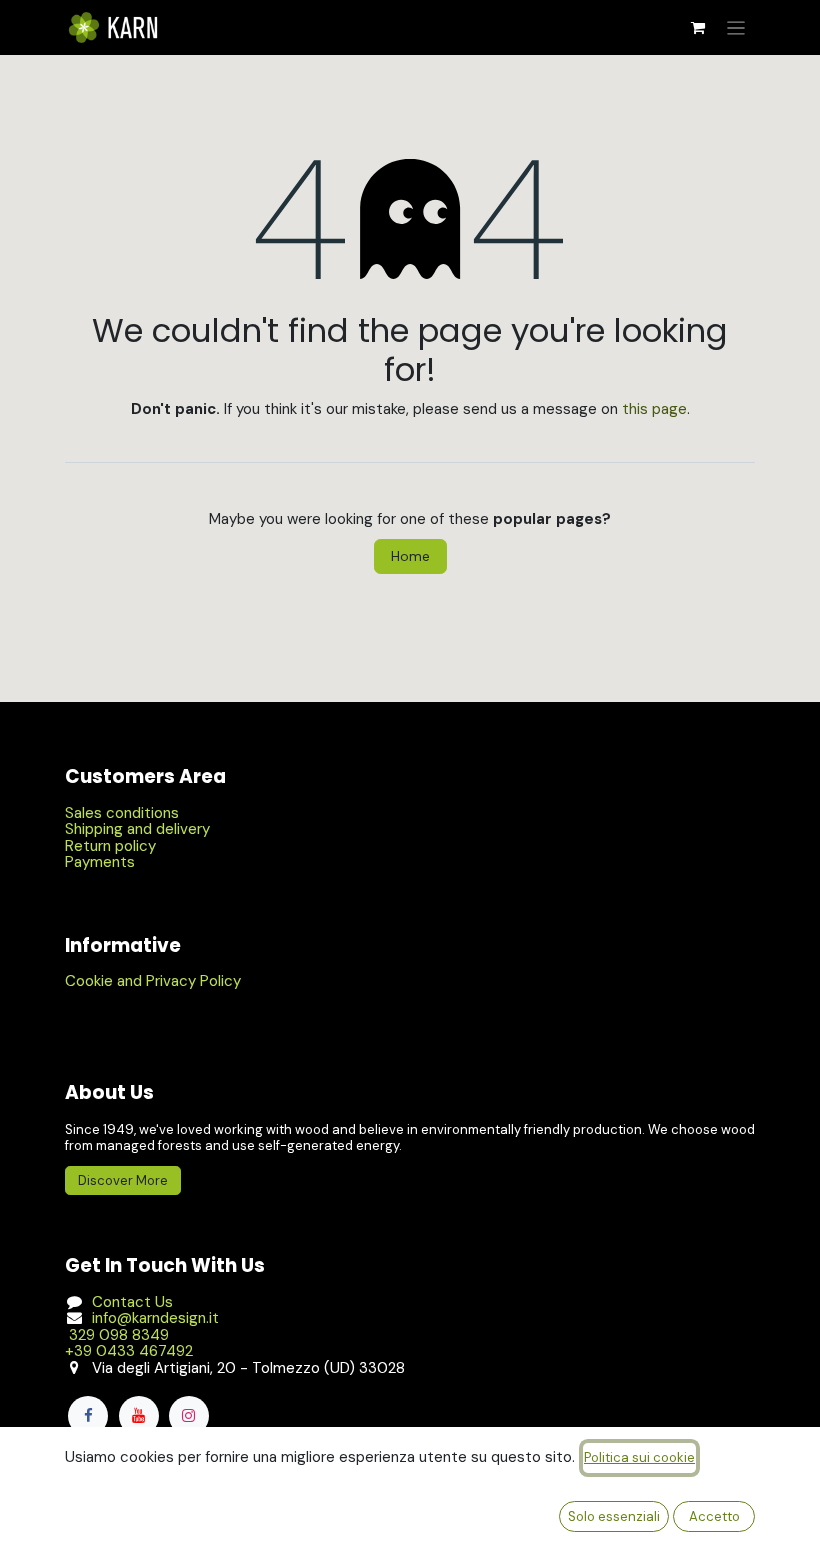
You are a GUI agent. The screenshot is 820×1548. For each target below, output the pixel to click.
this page (654, 409)
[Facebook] (88, 1416)
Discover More (123, 1180)
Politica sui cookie (639, 1457)
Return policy (110, 846)
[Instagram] (189, 1416)
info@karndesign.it (155, 1318)
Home (410, 556)
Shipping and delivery (137, 829)
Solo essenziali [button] (614, 1516)
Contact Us (132, 1302)
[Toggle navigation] (736, 27)
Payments (100, 862)
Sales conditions (122, 813)
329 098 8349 (117, 1335)
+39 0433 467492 (129, 1351)
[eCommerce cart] (698, 28)
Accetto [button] (714, 1516)
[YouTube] (139, 1416)
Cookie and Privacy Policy (153, 981)
